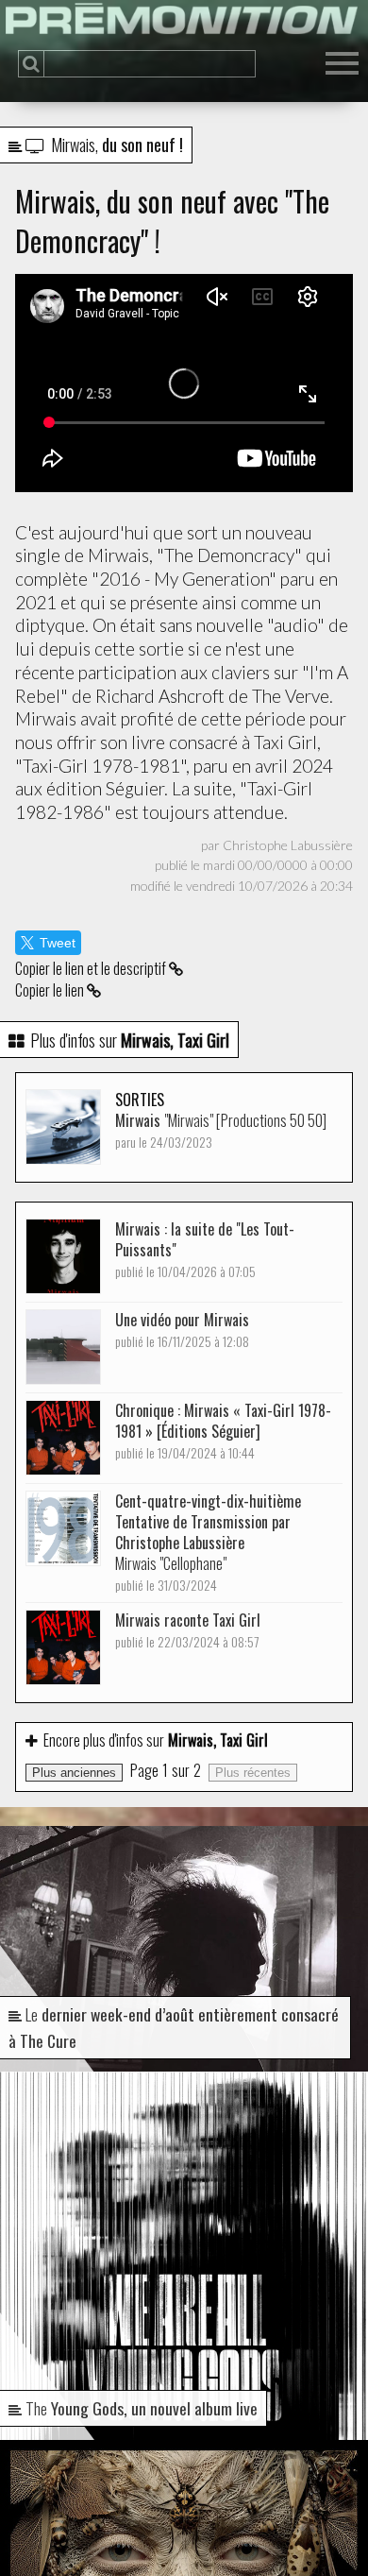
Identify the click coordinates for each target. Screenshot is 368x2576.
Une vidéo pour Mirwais (182, 1330)
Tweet (58, 943)
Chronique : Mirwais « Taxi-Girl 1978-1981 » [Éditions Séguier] (223, 1431)
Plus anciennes (74, 1773)
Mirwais (221, 1130)
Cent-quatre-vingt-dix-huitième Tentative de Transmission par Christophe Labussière (208, 1542)
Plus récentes (253, 1773)
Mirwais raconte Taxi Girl (188, 1630)
